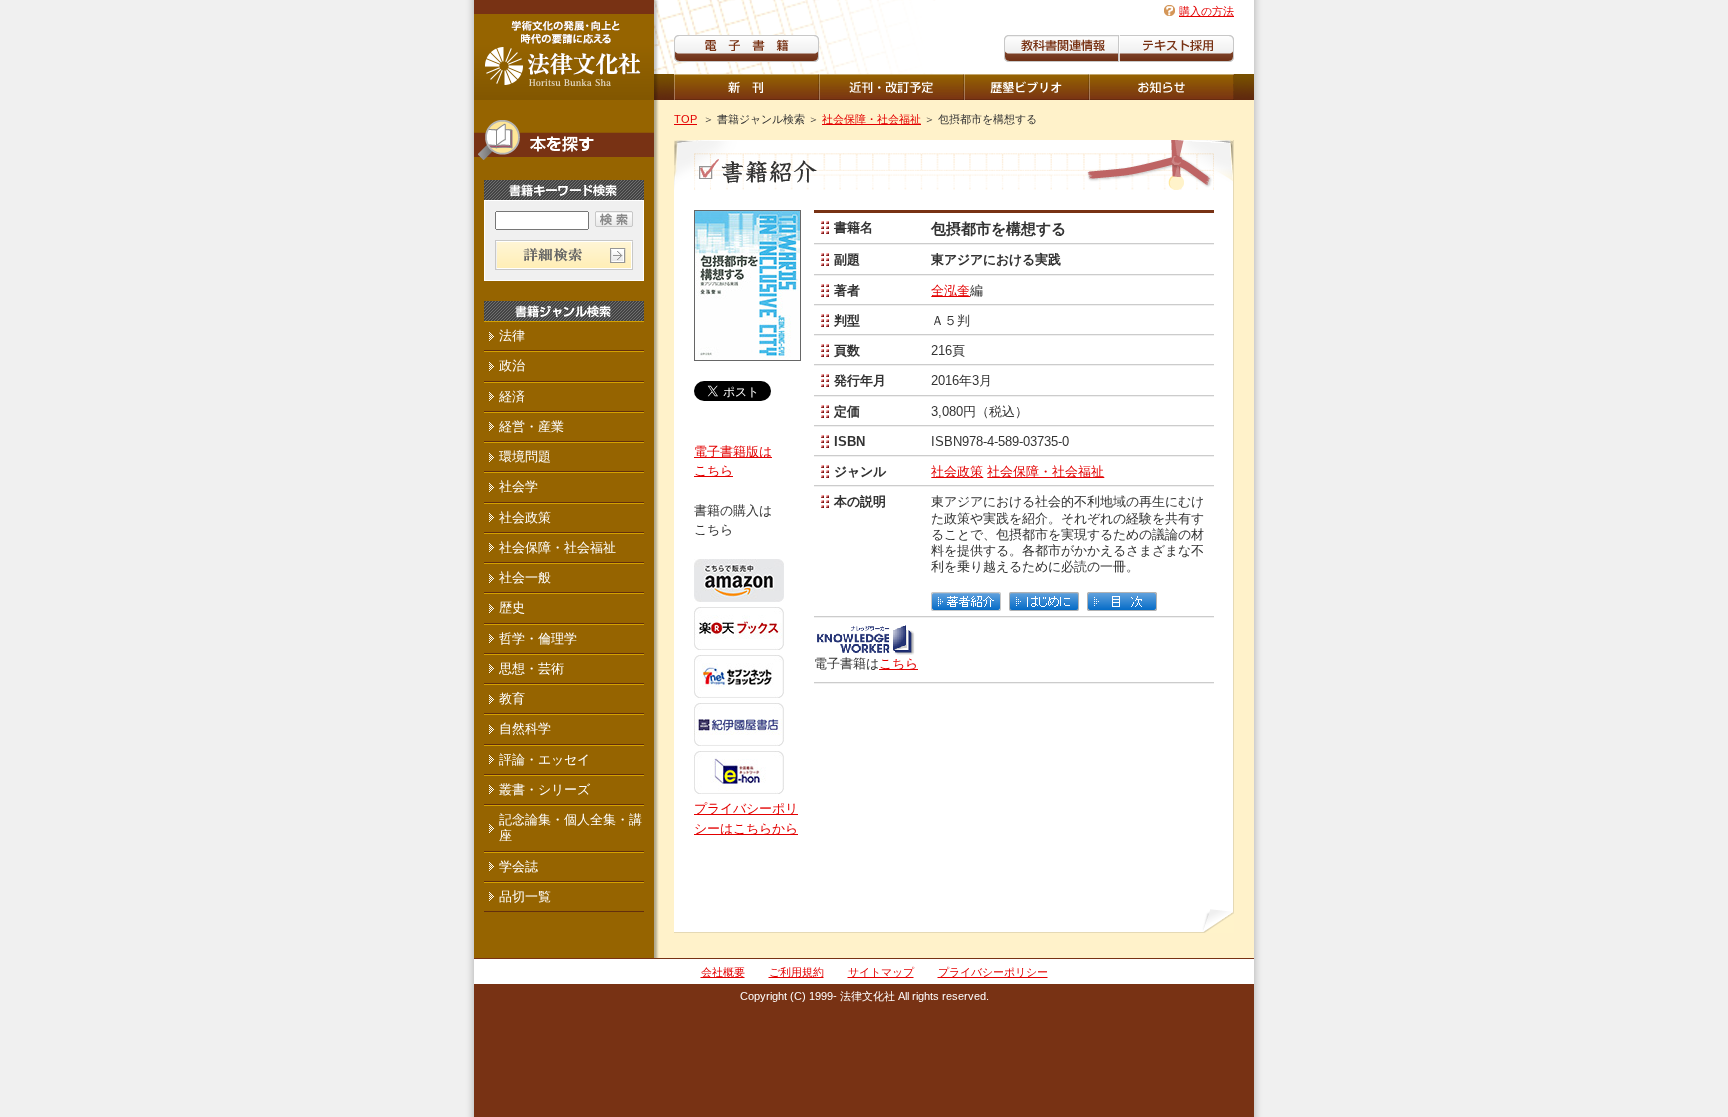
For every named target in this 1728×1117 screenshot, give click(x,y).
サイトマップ (881, 972)
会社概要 (723, 972)
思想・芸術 (531, 668)
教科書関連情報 (1061, 48)
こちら (898, 663)
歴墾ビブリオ (1026, 87)
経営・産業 (531, 426)
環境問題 (525, 456)
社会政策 (957, 471)
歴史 (512, 607)
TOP (685, 119)
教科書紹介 (1176, 48)
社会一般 (525, 577)
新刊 (746, 87)
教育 (512, 698)
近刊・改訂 (891, 87)
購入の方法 (1206, 11)
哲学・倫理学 (538, 638)
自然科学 (525, 728)
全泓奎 (950, 290)
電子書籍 (746, 48)
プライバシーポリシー (993, 972)
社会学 (518, 486)
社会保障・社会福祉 (871, 119)
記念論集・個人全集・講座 (570, 827)
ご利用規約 (796, 972)
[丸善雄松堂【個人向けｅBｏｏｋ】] (864, 647)
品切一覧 (525, 896)
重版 (1161, 87)
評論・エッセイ (544, 759)
